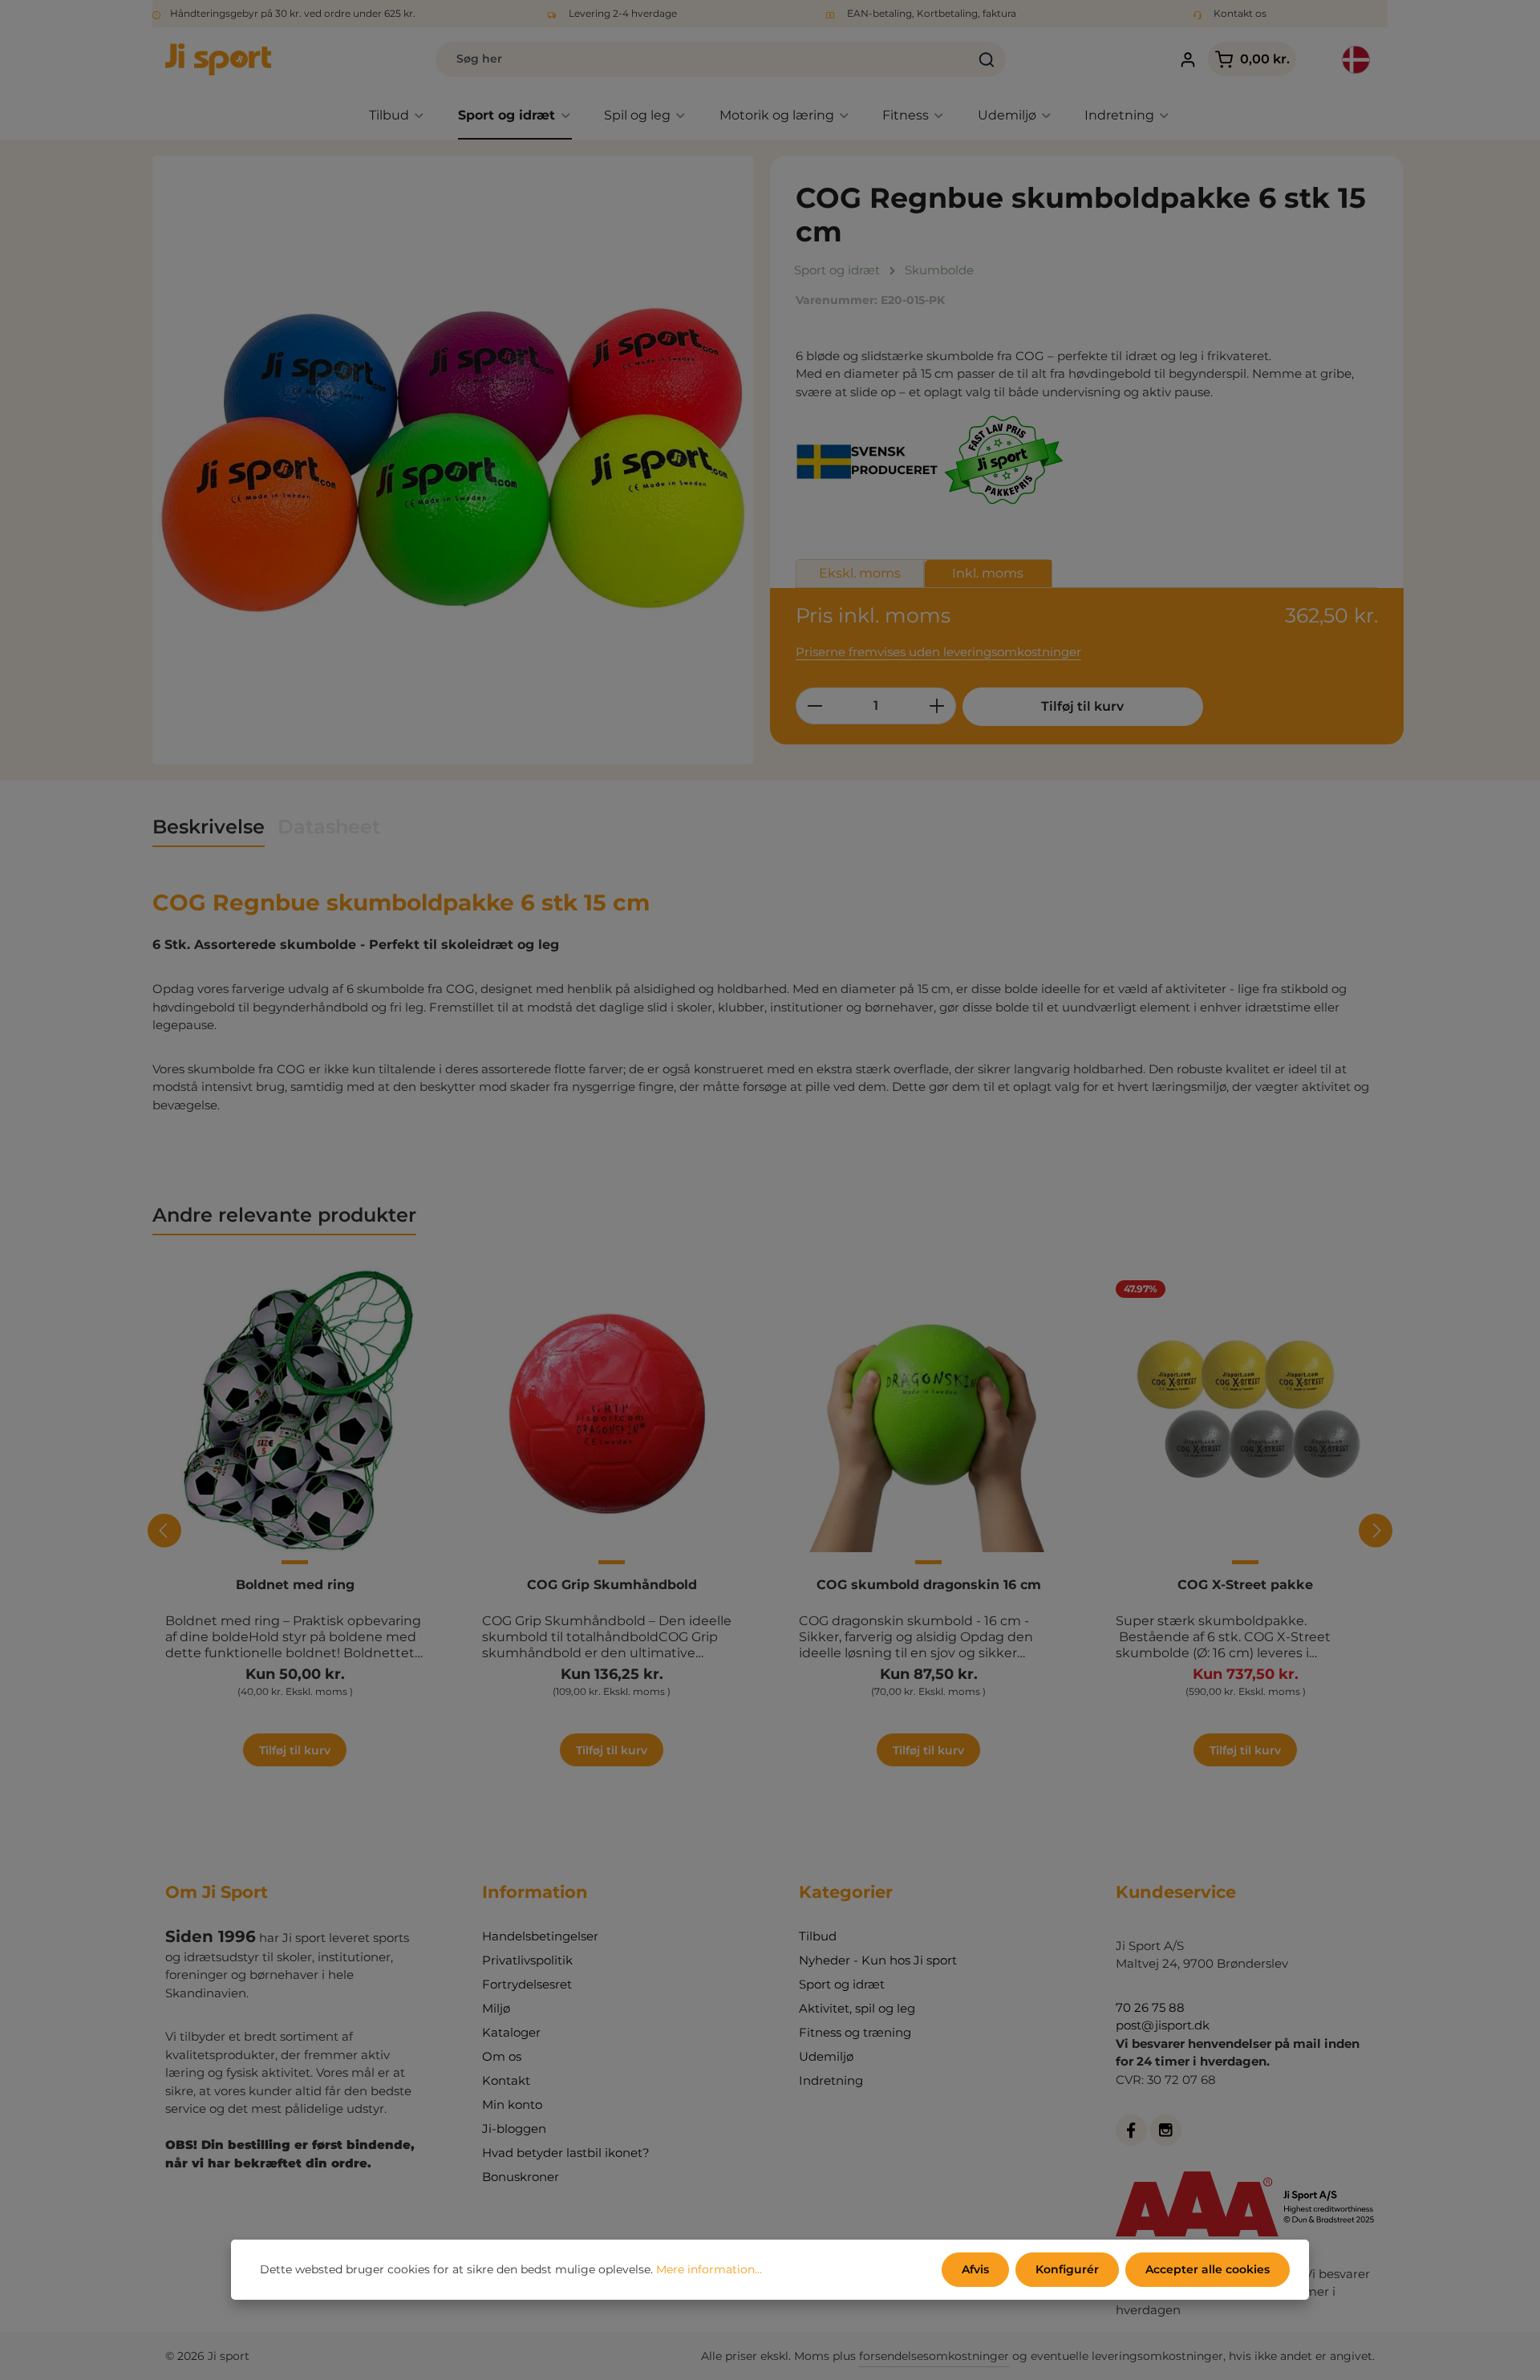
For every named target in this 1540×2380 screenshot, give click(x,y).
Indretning (831, 2080)
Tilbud (818, 1936)
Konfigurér (1067, 2269)
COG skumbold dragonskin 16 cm (929, 1585)
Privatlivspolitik (527, 1960)
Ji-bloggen (514, 2129)
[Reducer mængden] (815, 706)
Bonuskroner (521, 2177)
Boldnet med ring (295, 1585)
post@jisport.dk (1163, 2025)
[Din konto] (1187, 60)
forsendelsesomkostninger (934, 2356)
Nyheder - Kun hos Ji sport (878, 1960)
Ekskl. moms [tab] (860, 573)
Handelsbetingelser (540, 1936)
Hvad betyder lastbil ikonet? (566, 2153)
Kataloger (511, 2032)
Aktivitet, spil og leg (857, 2008)
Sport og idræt (842, 1984)
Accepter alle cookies (1208, 2269)
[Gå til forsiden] (218, 59)
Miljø (496, 2008)
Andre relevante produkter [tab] (284, 1215)
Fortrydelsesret (527, 1984)
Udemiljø (826, 2056)
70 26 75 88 (1150, 2007)
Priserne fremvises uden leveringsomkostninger (938, 652)
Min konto (512, 2104)
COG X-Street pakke (1245, 1585)
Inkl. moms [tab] (988, 573)
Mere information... (709, 2269)
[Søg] (987, 59)
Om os (502, 2056)
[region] (453, 460)
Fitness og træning (855, 2032)
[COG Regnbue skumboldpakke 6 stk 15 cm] (453, 460)
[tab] (209, 828)
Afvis (975, 2269)
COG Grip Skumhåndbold (612, 1585)
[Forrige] (164, 1531)
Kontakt (506, 2080)
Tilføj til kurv (1082, 706)
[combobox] (702, 59)
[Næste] (1376, 1531)
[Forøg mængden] (937, 706)
